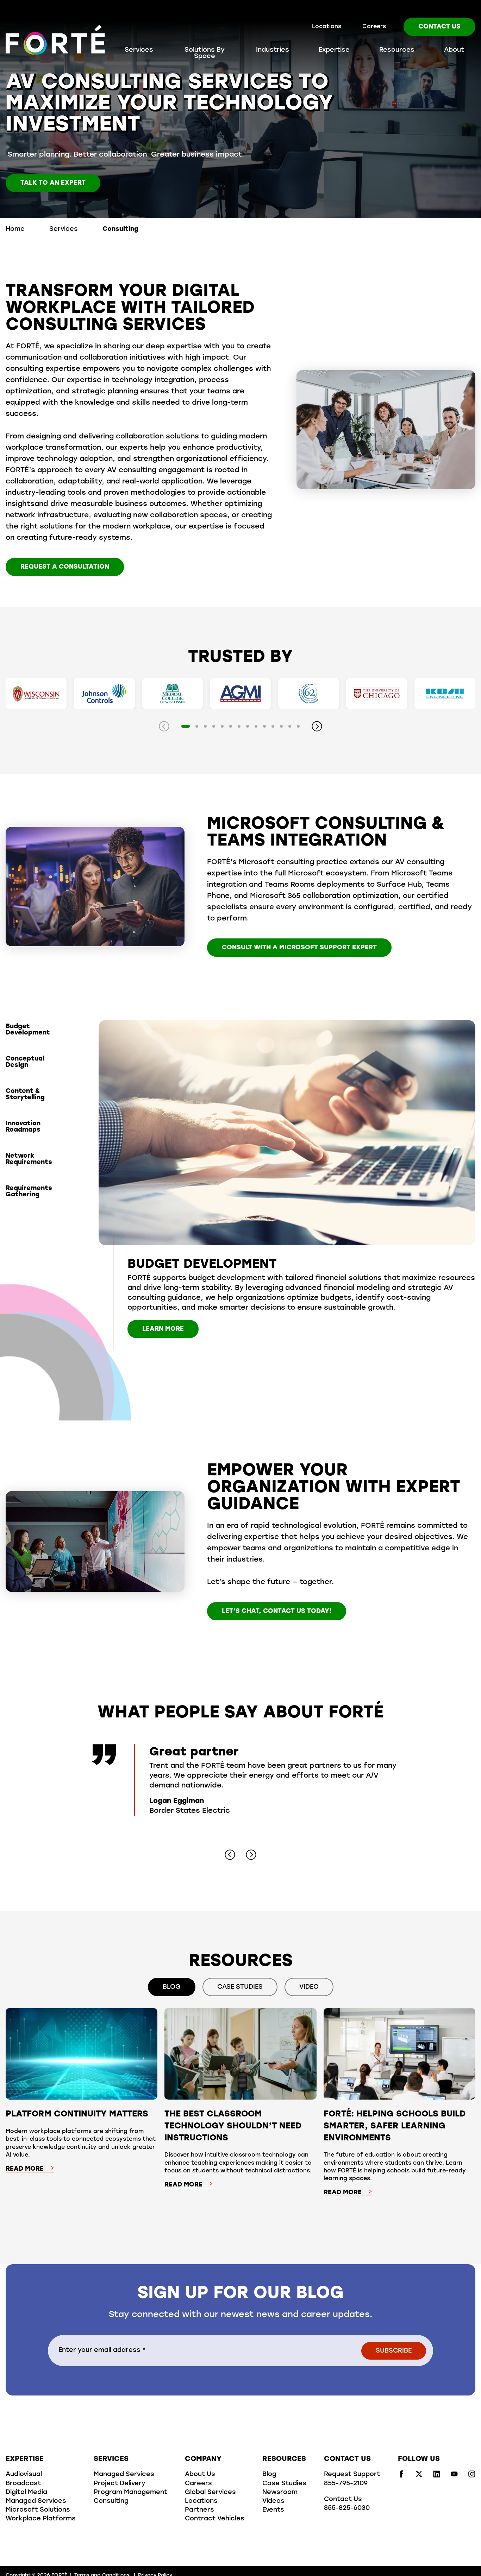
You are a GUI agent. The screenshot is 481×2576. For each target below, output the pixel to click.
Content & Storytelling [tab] (25, 1095)
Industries (273, 50)
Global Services (210, 2493)
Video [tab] (309, 1987)
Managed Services (36, 2501)
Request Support (352, 2475)
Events (273, 2510)
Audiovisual (24, 2475)
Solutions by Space (205, 53)
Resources (397, 50)
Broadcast (23, 2484)
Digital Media (26, 2493)
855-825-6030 (347, 2508)
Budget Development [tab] (28, 1030)
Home (15, 229)
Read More (25, 2169)
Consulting (111, 2501)
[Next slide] (317, 726)
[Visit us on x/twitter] (419, 2476)
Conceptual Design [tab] (25, 1062)
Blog (269, 2475)
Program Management (130, 2493)
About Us (200, 2475)
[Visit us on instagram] (472, 2476)
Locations (327, 27)
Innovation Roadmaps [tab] (23, 1127)
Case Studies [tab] (240, 1987)
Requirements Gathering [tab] (29, 1192)
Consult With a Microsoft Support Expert (299, 948)
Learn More (163, 1329)
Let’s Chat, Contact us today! (277, 1612)
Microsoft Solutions (38, 2510)
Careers (374, 27)
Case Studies (284, 2484)
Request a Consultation (65, 567)
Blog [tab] (172, 1987)
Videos (273, 2501)
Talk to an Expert (53, 183)
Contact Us (439, 27)
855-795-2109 (346, 2484)
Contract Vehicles (215, 2519)
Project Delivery (120, 2484)
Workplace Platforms (41, 2519)
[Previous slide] (164, 726)
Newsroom (280, 2493)
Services (139, 50)
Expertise (334, 50)
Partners (199, 2510)
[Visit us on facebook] (401, 2476)
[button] (186, 726)
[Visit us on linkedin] (437, 2476)
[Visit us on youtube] (454, 2476)
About (454, 50)
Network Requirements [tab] (29, 1159)
